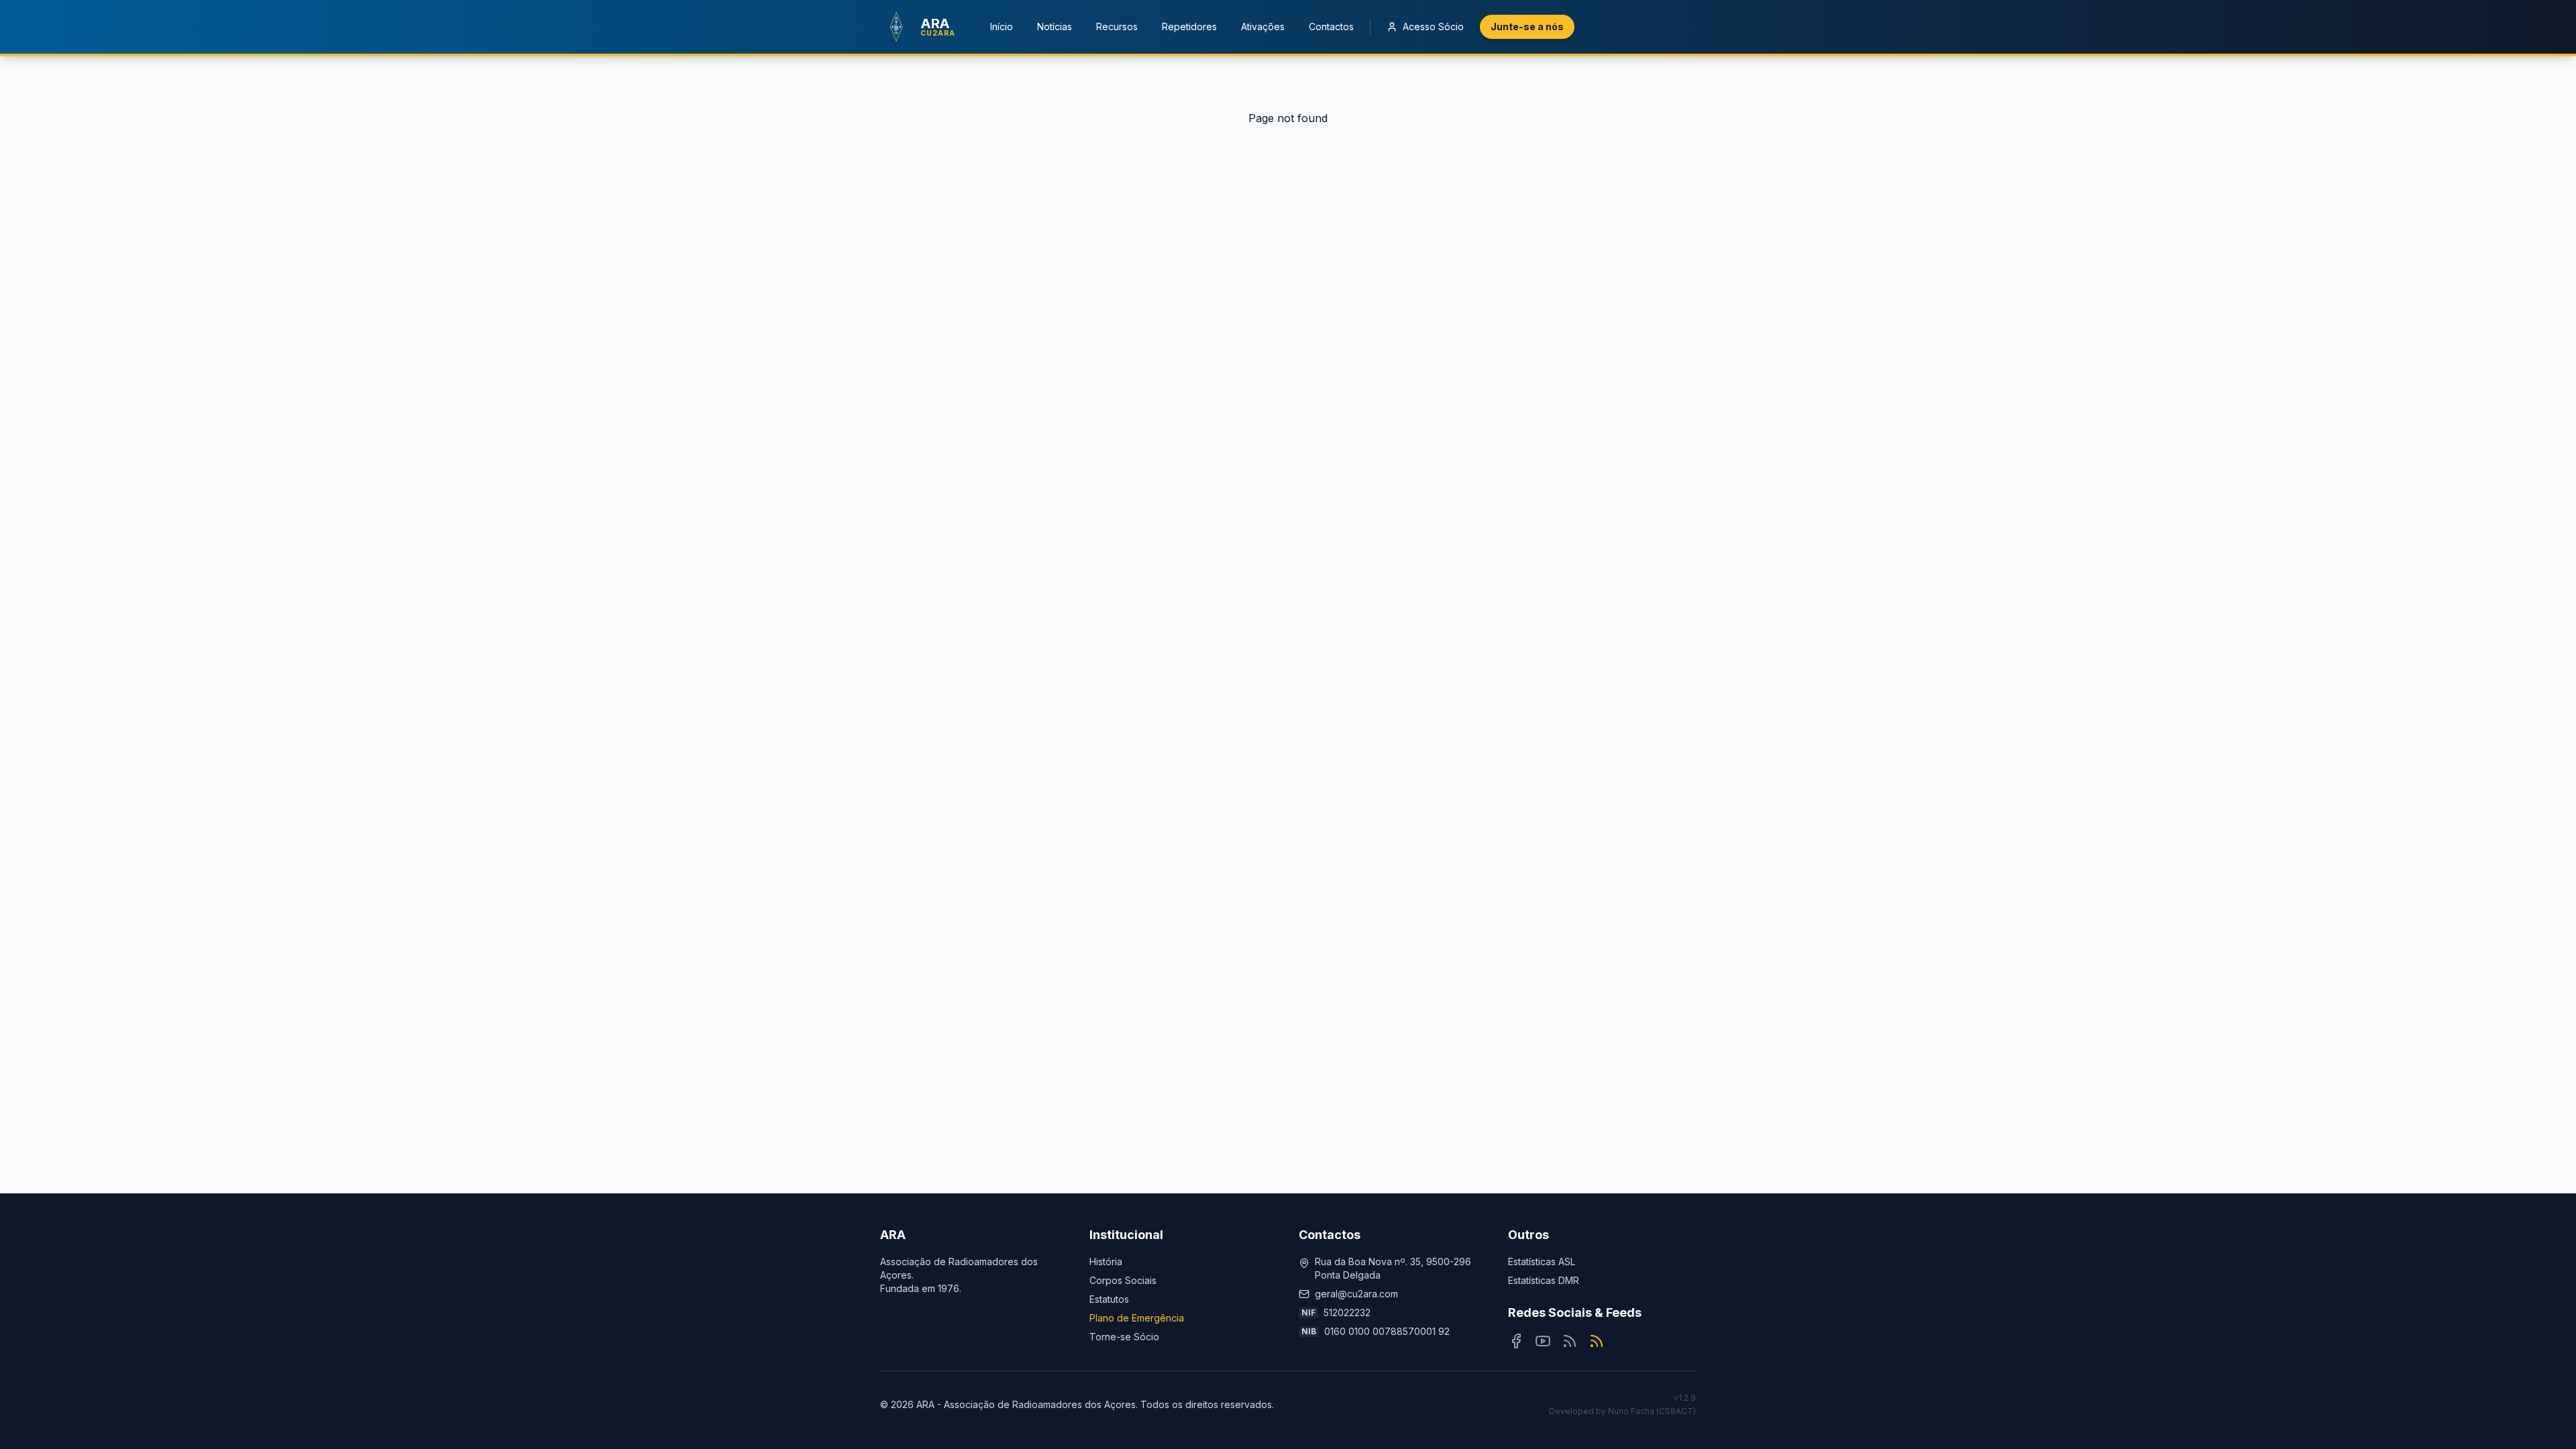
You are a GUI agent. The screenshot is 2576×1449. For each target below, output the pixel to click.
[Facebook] (1516, 1341)
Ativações (1263, 26)
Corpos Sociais (1123, 1280)
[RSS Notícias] (1570, 1341)
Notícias (1055, 26)
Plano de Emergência (1137, 1318)
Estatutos (1109, 1299)
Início (1002, 26)
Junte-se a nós (1527, 26)
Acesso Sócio (1433, 26)
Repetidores (1189, 26)
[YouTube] (1543, 1341)
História (1106, 1262)
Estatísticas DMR (1544, 1280)
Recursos (1117, 26)
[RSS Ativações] (1597, 1341)
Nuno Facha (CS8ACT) (1652, 1411)
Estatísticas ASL (1542, 1262)
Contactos (1331, 26)
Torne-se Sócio (1124, 1337)
